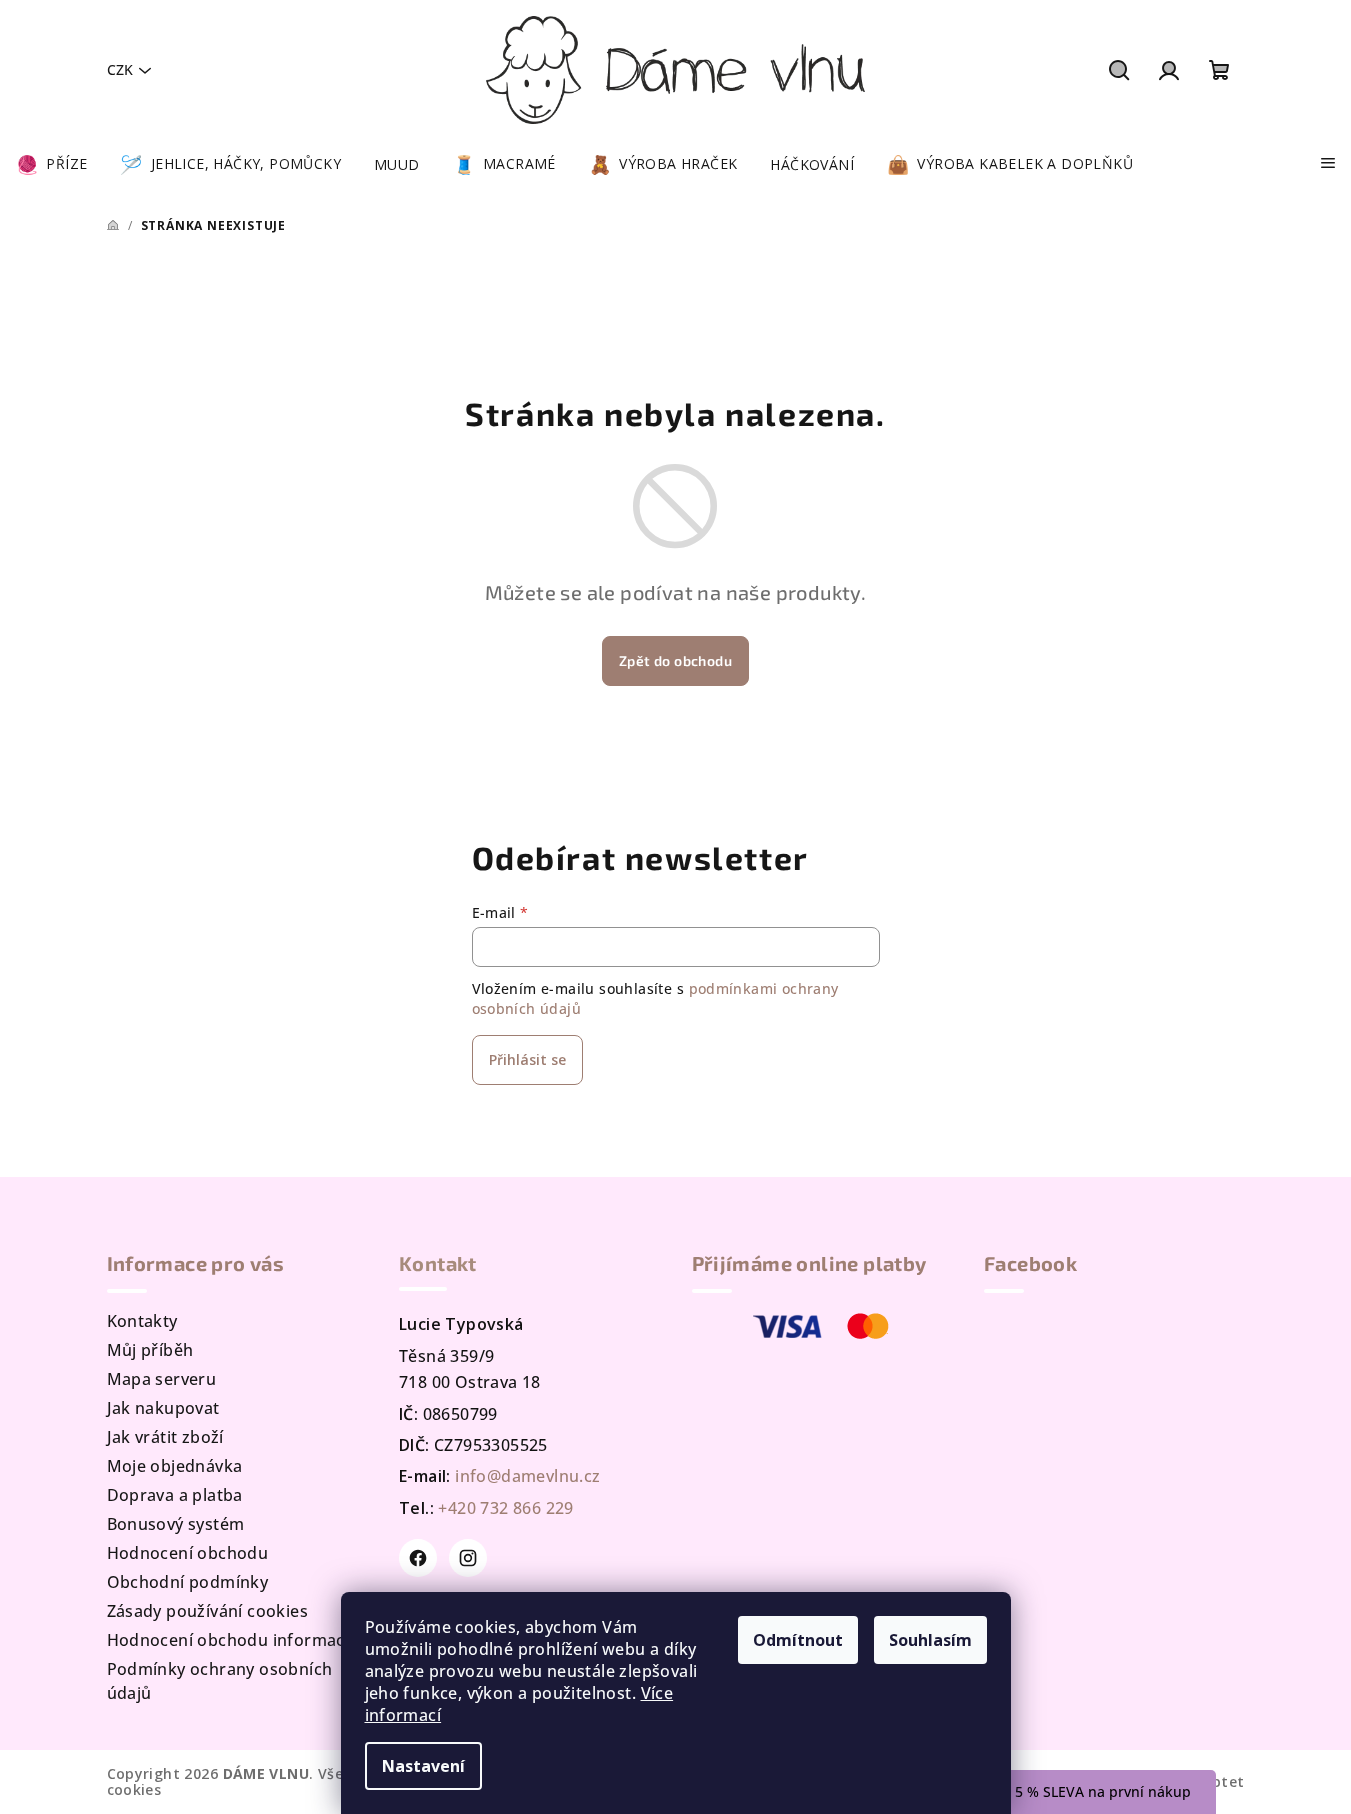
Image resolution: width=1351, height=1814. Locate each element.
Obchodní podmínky (188, 1582)
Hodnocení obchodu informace (231, 1640)
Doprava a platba (175, 1495)
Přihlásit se (527, 1059)
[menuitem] (51, 165)
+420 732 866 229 (505, 1508)
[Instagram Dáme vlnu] (468, 1558)
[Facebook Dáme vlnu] (418, 1558)
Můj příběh (150, 1350)
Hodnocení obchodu (188, 1553)
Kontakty (142, 1321)
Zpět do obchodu (675, 660)
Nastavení (423, 1766)
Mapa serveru (162, 1379)
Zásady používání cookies (208, 1611)
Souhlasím (930, 1640)
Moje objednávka (175, 1466)
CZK (120, 69)
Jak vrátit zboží (165, 1437)
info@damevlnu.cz (527, 1476)
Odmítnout (798, 1640)
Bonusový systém (176, 1524)
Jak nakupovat (163, 1408)
